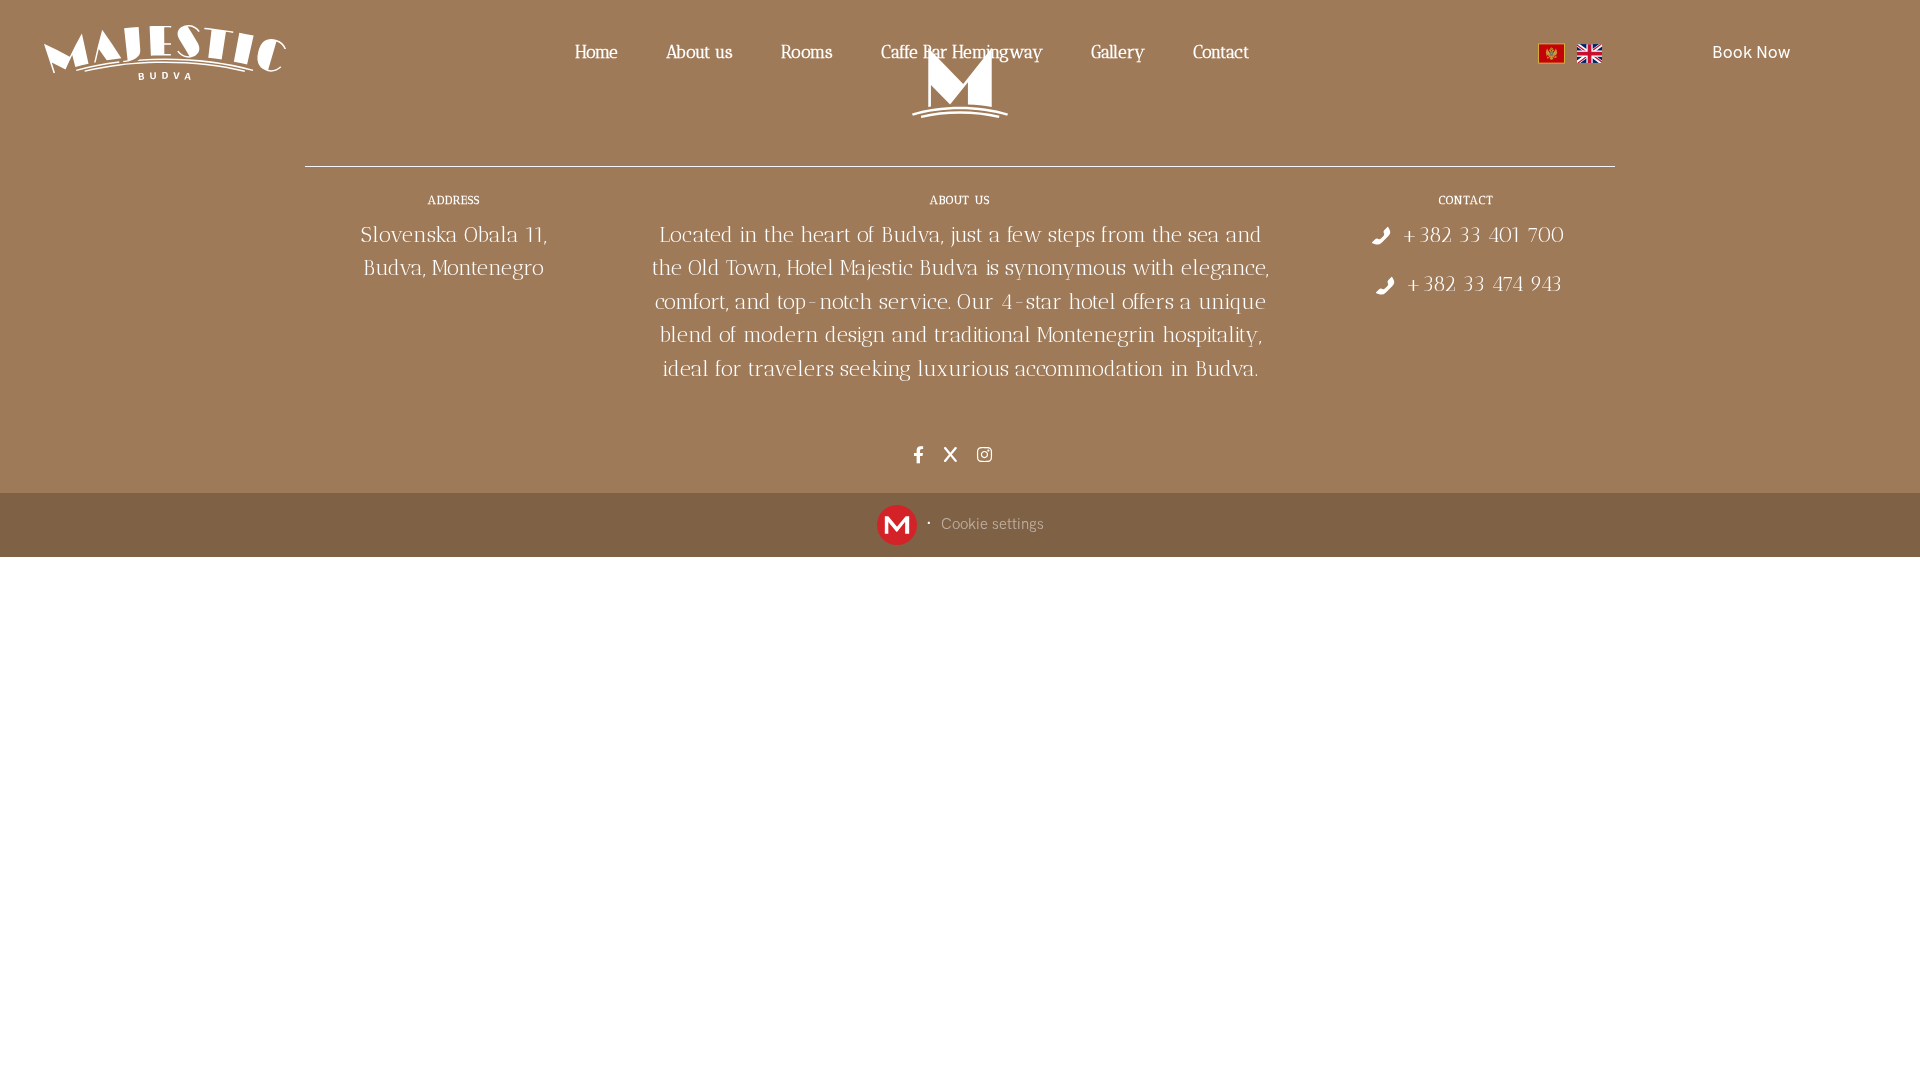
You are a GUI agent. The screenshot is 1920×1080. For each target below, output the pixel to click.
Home (596, 52)
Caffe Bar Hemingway (962, 52)
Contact (1221, 52)
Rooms (807, 52)
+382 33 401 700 (1483, 234)
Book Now (1751, 52)
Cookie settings (992, 524)
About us (699, 52)
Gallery (1118, 52)
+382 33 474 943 (1483, 283)
